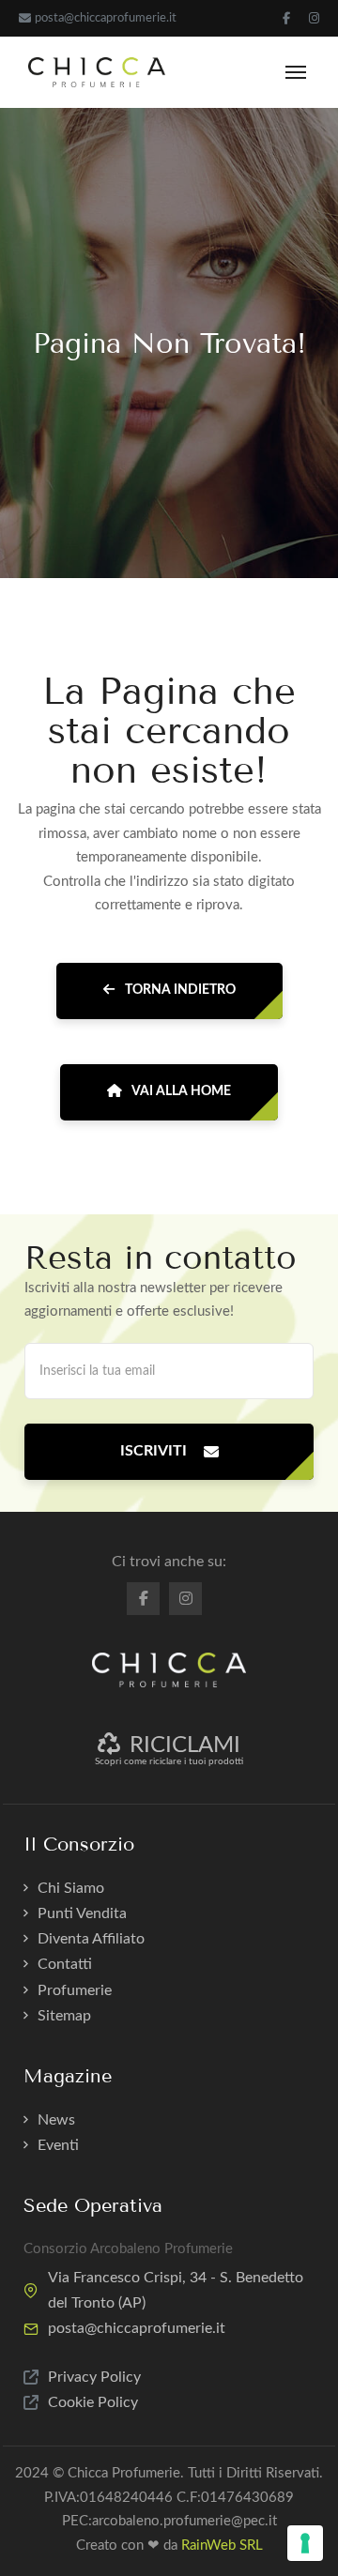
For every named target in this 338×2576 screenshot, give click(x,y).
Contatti (65, 1964)
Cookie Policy (93, 2402)
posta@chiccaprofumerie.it (106, 18)
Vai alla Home (180, 1091)
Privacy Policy (94, 2377)
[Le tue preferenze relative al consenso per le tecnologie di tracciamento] (305, 2543)
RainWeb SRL (222, 2546)
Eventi (58, 2145)
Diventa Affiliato (91, 1939)
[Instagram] (314, 18)
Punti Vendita (82, 1913)
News (56, 2120)
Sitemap (64, 2016)
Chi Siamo (71, 1888)
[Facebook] (286, 18)
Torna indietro (179, 990)
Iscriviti (154, 1451)
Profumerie (75, 1990)
